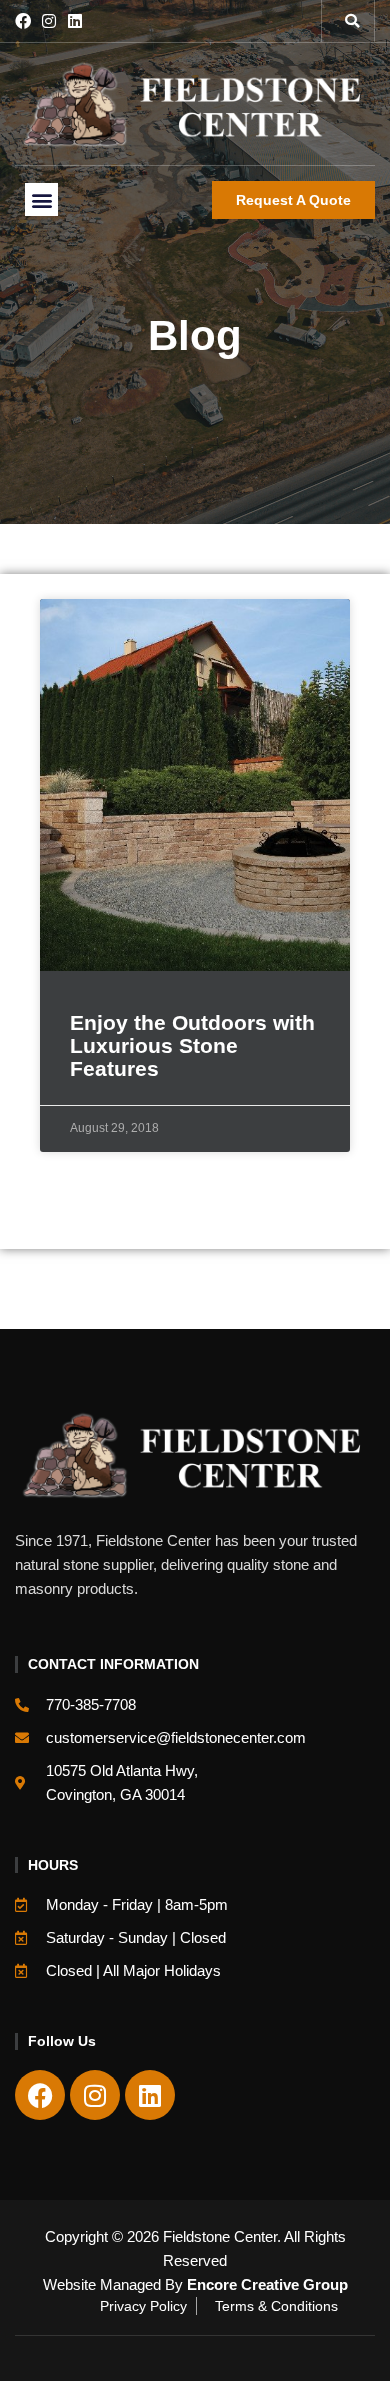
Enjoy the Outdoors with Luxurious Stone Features (192, 1045)
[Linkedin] (75, 21)
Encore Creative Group (267, 2284)
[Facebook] (23, 21)
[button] (352, 21)
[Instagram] (49, 21)
